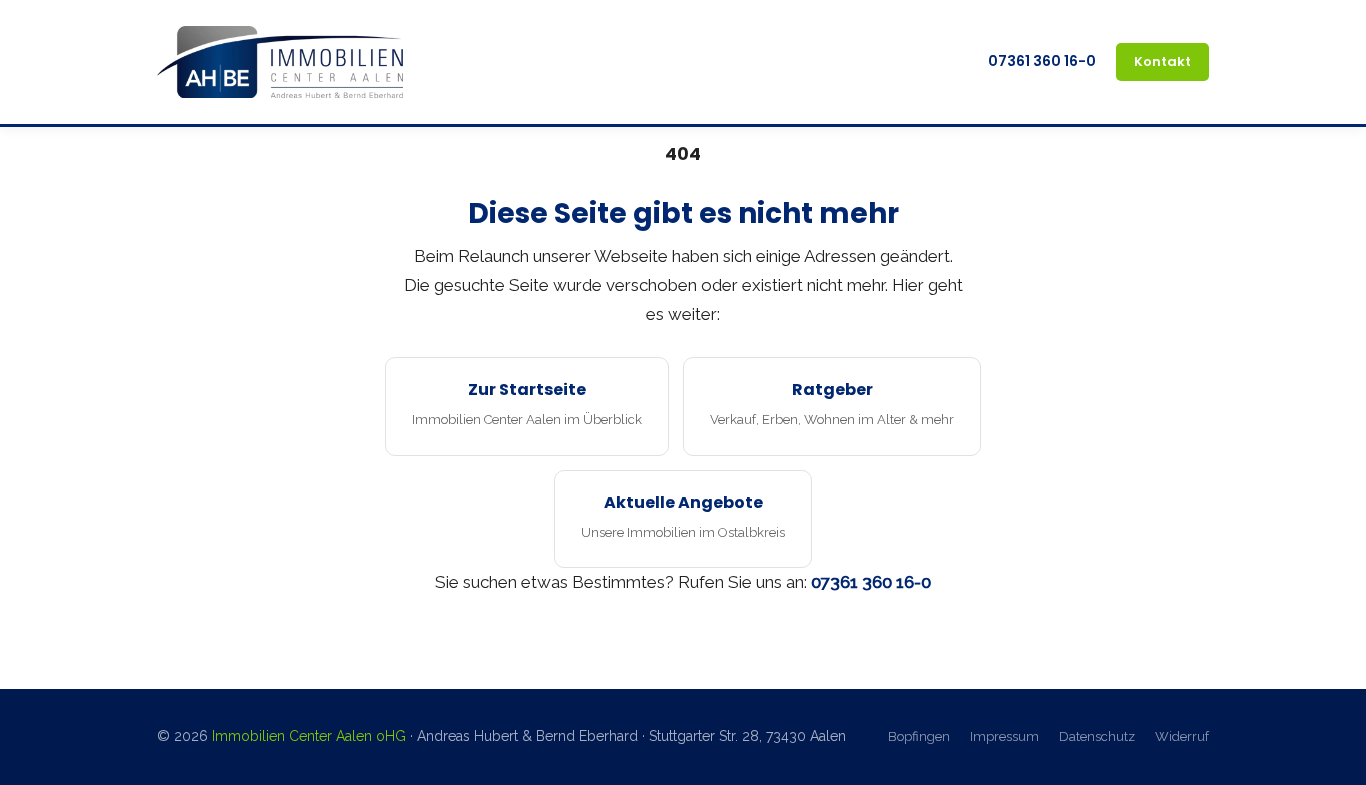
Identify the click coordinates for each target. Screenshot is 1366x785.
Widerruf (1182, 736)
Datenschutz (1097, 736)
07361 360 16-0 (1042, 61)
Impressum (1004, 736)
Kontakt (1162, 61)
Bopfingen (919, 736)
